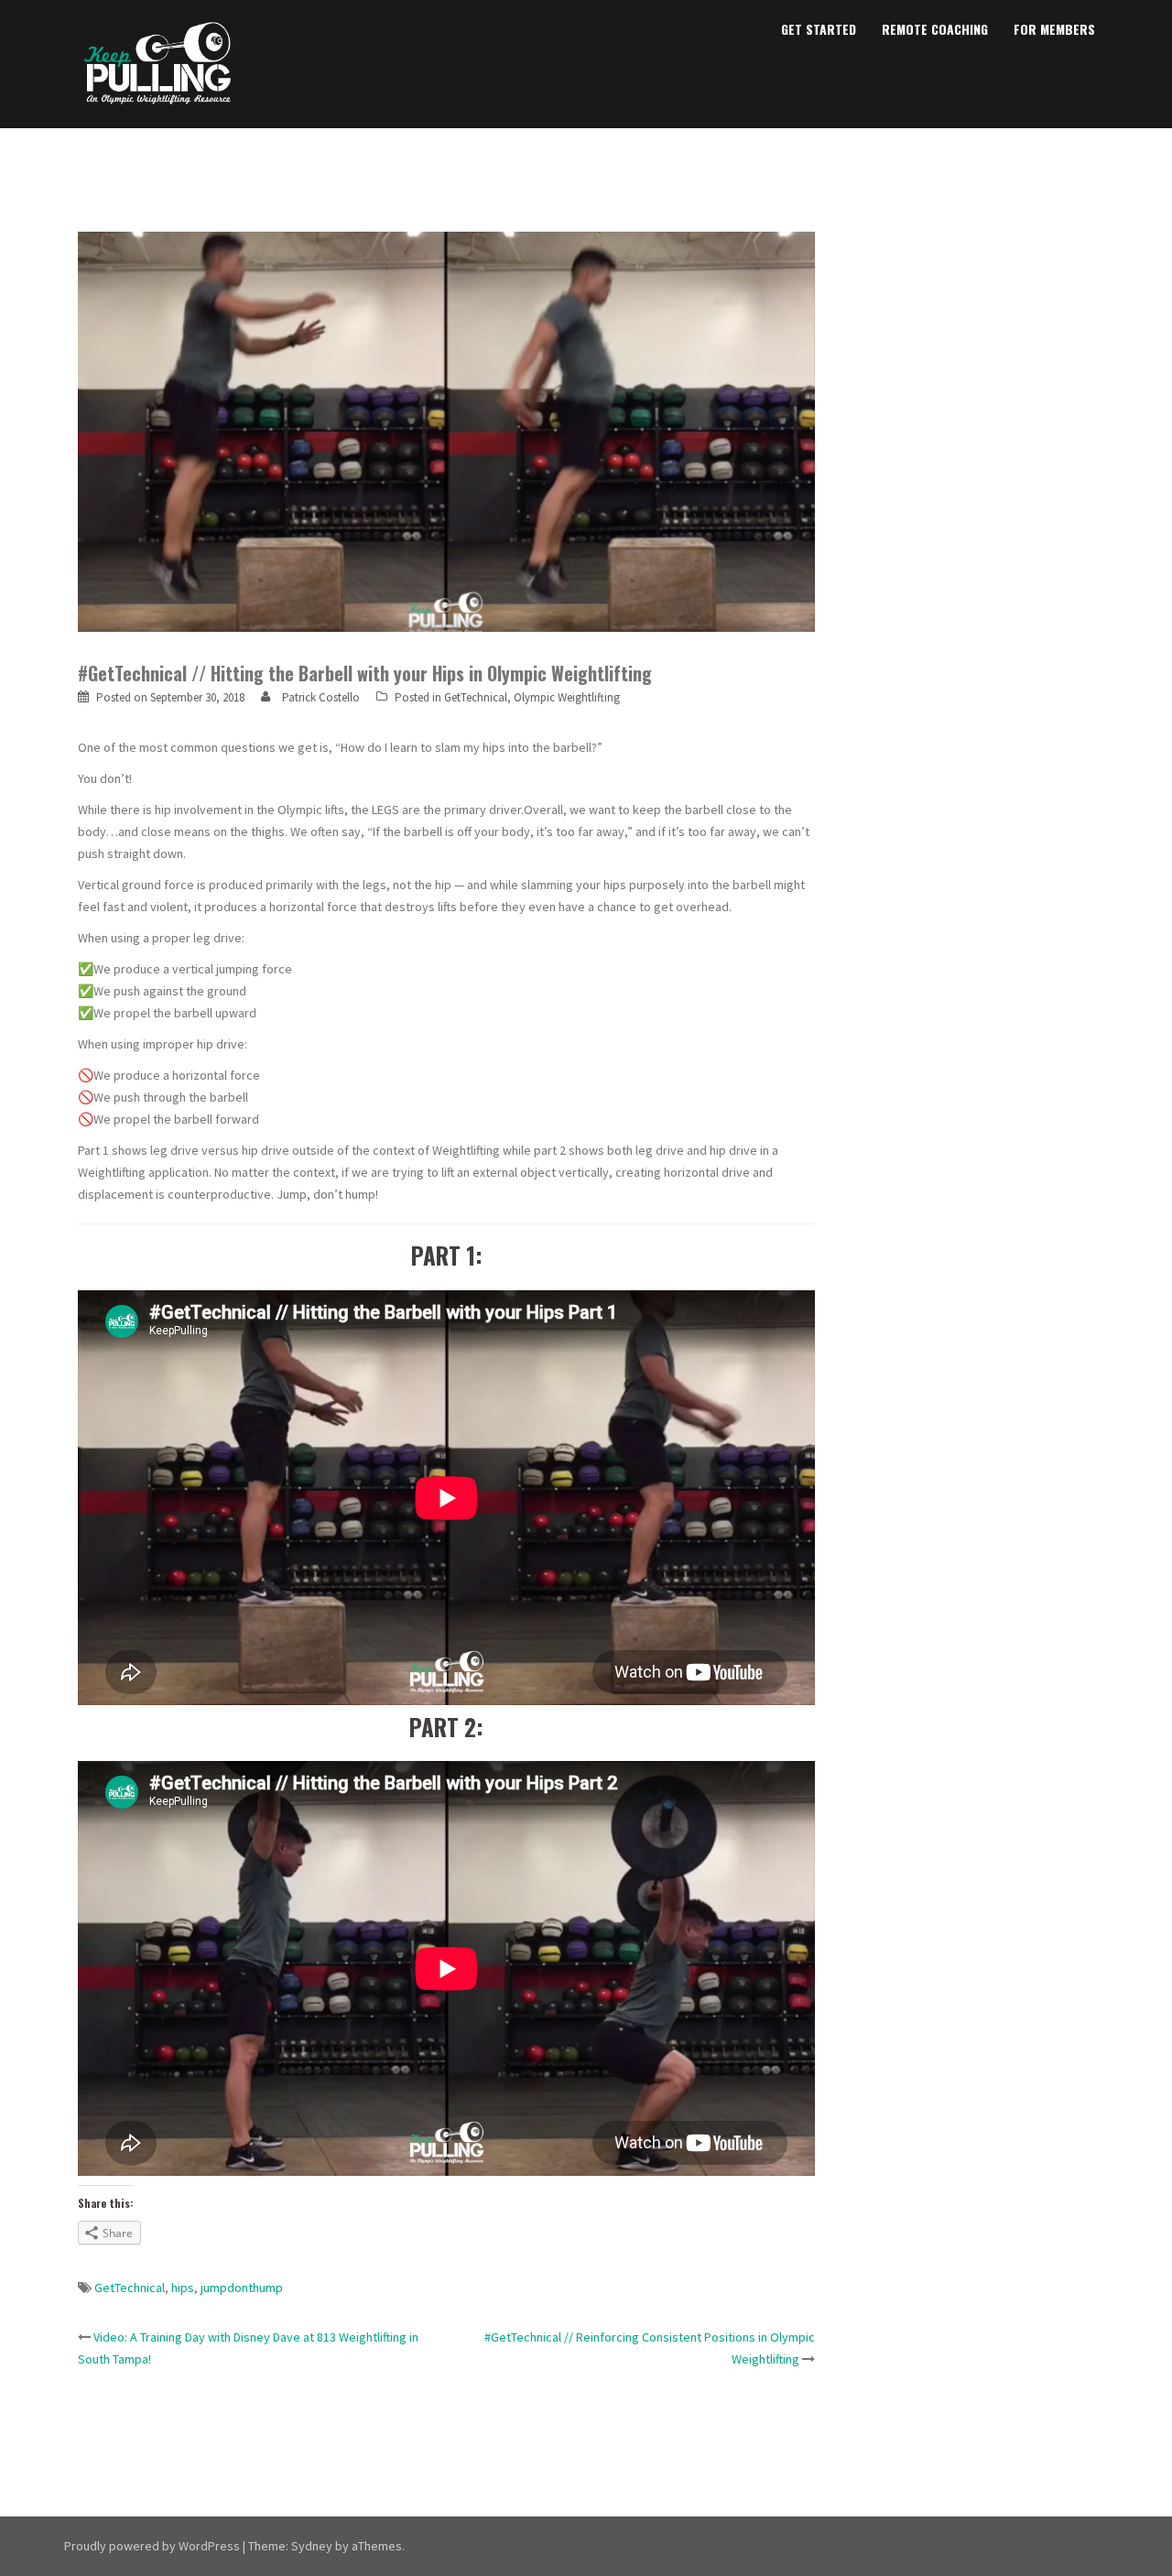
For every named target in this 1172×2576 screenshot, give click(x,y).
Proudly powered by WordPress (152, 2546)
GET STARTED (819, 29)
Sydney (312, 2546)
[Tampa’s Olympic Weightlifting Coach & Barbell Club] (158, 62)
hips (183, 2288)
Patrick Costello (321, 697)
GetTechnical (476, 697)
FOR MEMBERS (1054, 29)
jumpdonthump (242, 2288)
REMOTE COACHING (935, 29)
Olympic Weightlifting (567, 697)
